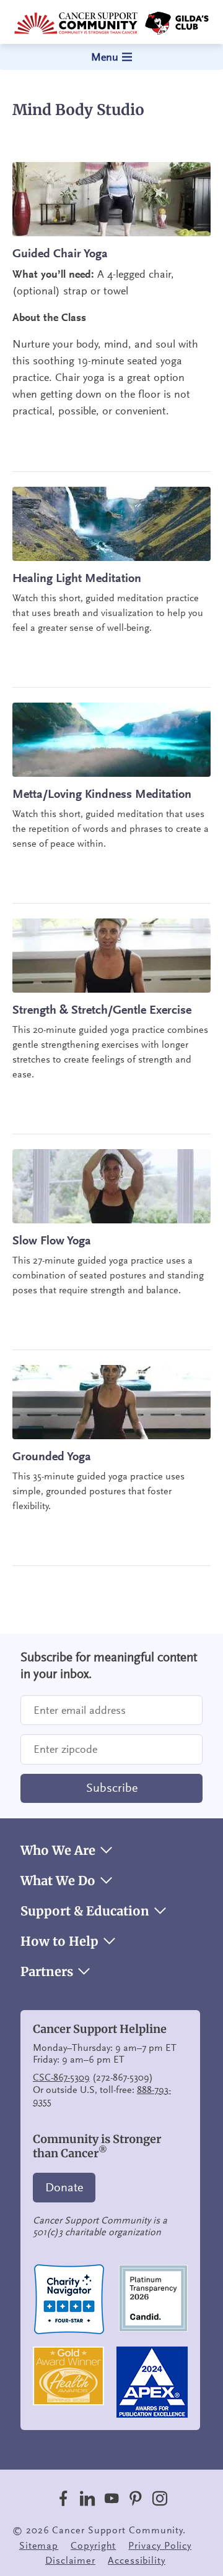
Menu (105, 57)
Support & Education (85, 1911)
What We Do (58, 1881)
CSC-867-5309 (61, 2077)
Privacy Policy (160, 2546)
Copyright (93, 2546)
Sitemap (39, 2546)
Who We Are (58, 1851)
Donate (64, 2188)
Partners (47, 1972)
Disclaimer (70, 2561)
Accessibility (137, 2561)
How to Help (59, 1941)
